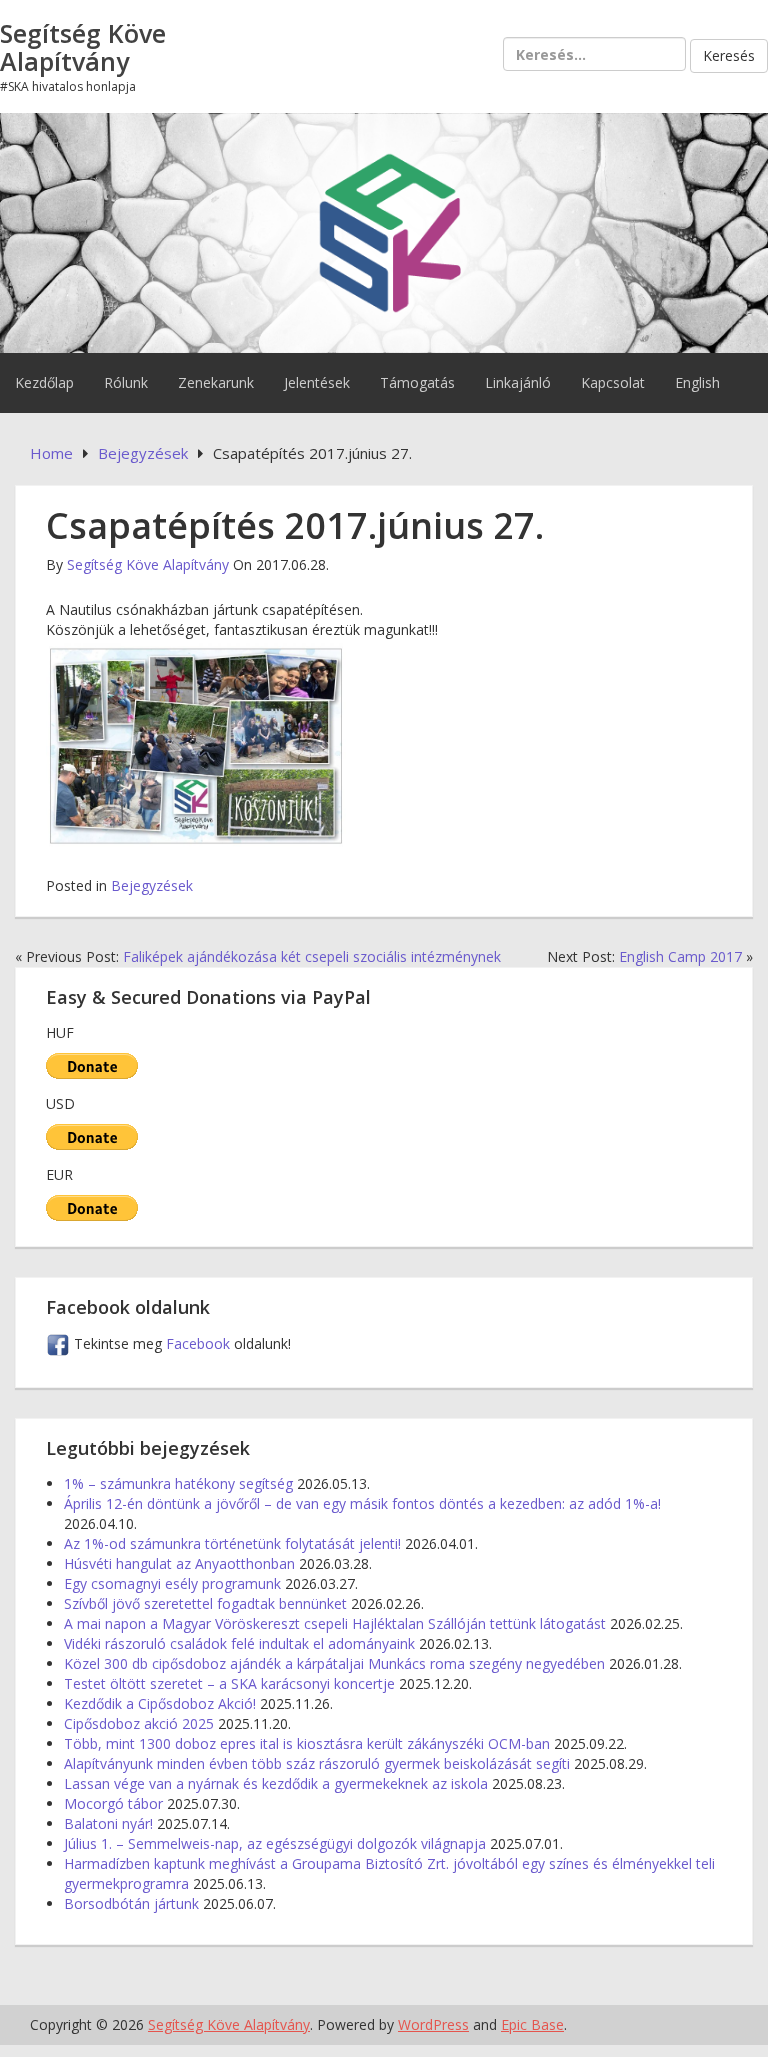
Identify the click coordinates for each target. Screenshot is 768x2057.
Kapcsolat (613, 382)
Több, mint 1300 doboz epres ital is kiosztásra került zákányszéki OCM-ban (307, 1743)
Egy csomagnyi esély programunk (172, 1583)
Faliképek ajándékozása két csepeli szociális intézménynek (312, 956)
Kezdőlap (44, 382)
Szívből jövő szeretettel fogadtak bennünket (205, 1603)
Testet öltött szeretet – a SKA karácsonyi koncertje (229, 1683)
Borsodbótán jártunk (131, 1903)
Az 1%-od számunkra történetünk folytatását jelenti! (232, 1543)
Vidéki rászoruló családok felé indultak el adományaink (239, 1643)
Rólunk (126, 382)
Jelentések (317, 382)
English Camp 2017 (680, 956)
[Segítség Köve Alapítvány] (384, 231)
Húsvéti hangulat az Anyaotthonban (179, 1563)
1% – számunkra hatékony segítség (178, 1483)
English (697, 382)
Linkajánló (518, 382)
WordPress (433, 2024)
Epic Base (532, 2024)
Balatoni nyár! (108, 1823)
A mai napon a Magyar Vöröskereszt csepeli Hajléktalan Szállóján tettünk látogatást (335, 1623)
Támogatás (417, 382)
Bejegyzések (152, 885)
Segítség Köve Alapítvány (83, 47)
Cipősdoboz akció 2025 (139, 1723)
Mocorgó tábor (113, 1803)
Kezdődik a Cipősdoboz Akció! (160, 1703)
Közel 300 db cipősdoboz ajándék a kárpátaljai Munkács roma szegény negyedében (334, 1663)
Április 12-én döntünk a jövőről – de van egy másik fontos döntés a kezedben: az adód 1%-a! (362, 1503)
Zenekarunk (216, 382)
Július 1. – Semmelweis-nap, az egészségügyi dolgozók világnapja (275, 1843)
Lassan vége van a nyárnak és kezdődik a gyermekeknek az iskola (276, 1783)
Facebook (200, 1343)
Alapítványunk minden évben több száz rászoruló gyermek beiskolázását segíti (317, 1763)
